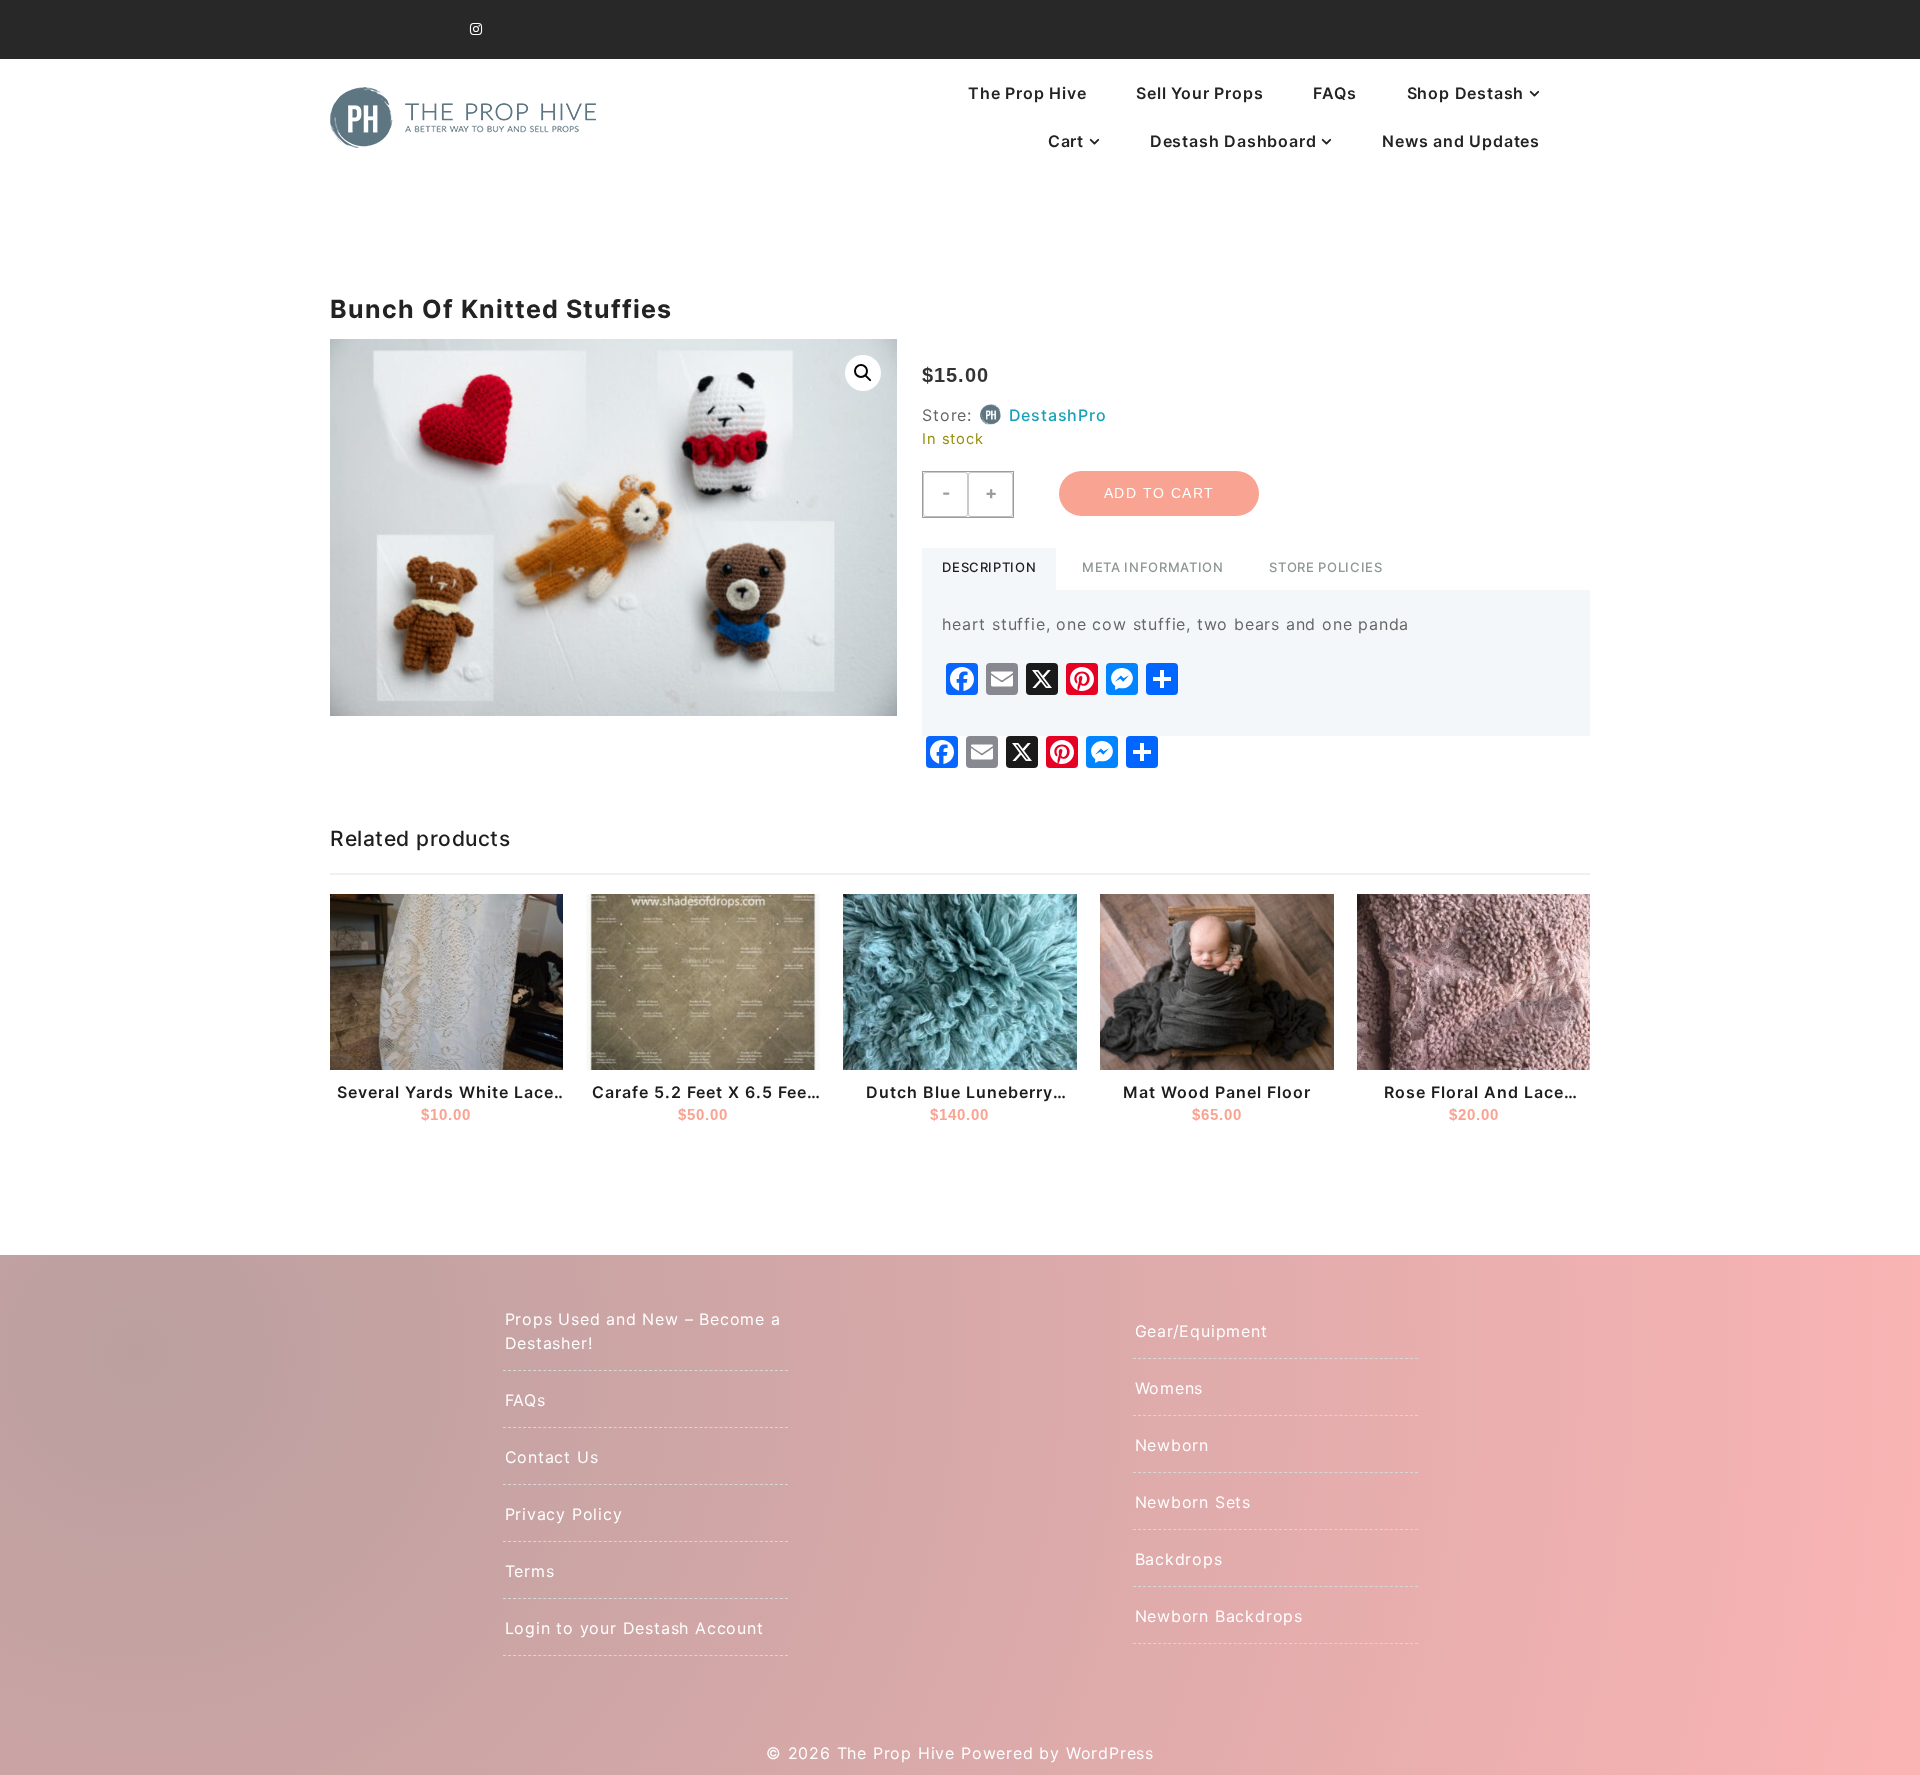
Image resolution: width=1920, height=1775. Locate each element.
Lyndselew (898, 1047)
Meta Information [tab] (1152, 567)
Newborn (1172, 1445)
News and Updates (1461, 141)
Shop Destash (1466, 93)
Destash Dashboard (1233, 141)
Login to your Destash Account (634, 1628)
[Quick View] (540, 1027)
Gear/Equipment (1201, 1331)
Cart (1066, 141)
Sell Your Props (1199, 93)
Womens (1169, 1388)
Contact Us (552, 1457)
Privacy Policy (564, 1514)
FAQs (1334, 93)
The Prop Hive (1027, 93)
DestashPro (1058, 415)
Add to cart (1159, 493)
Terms (530, 1571)
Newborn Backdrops (1219, 1616)
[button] (863, 373)
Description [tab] (989, 567)
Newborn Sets (1193, 1502)
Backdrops (1179, 1559)
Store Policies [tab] (1325, 567)
